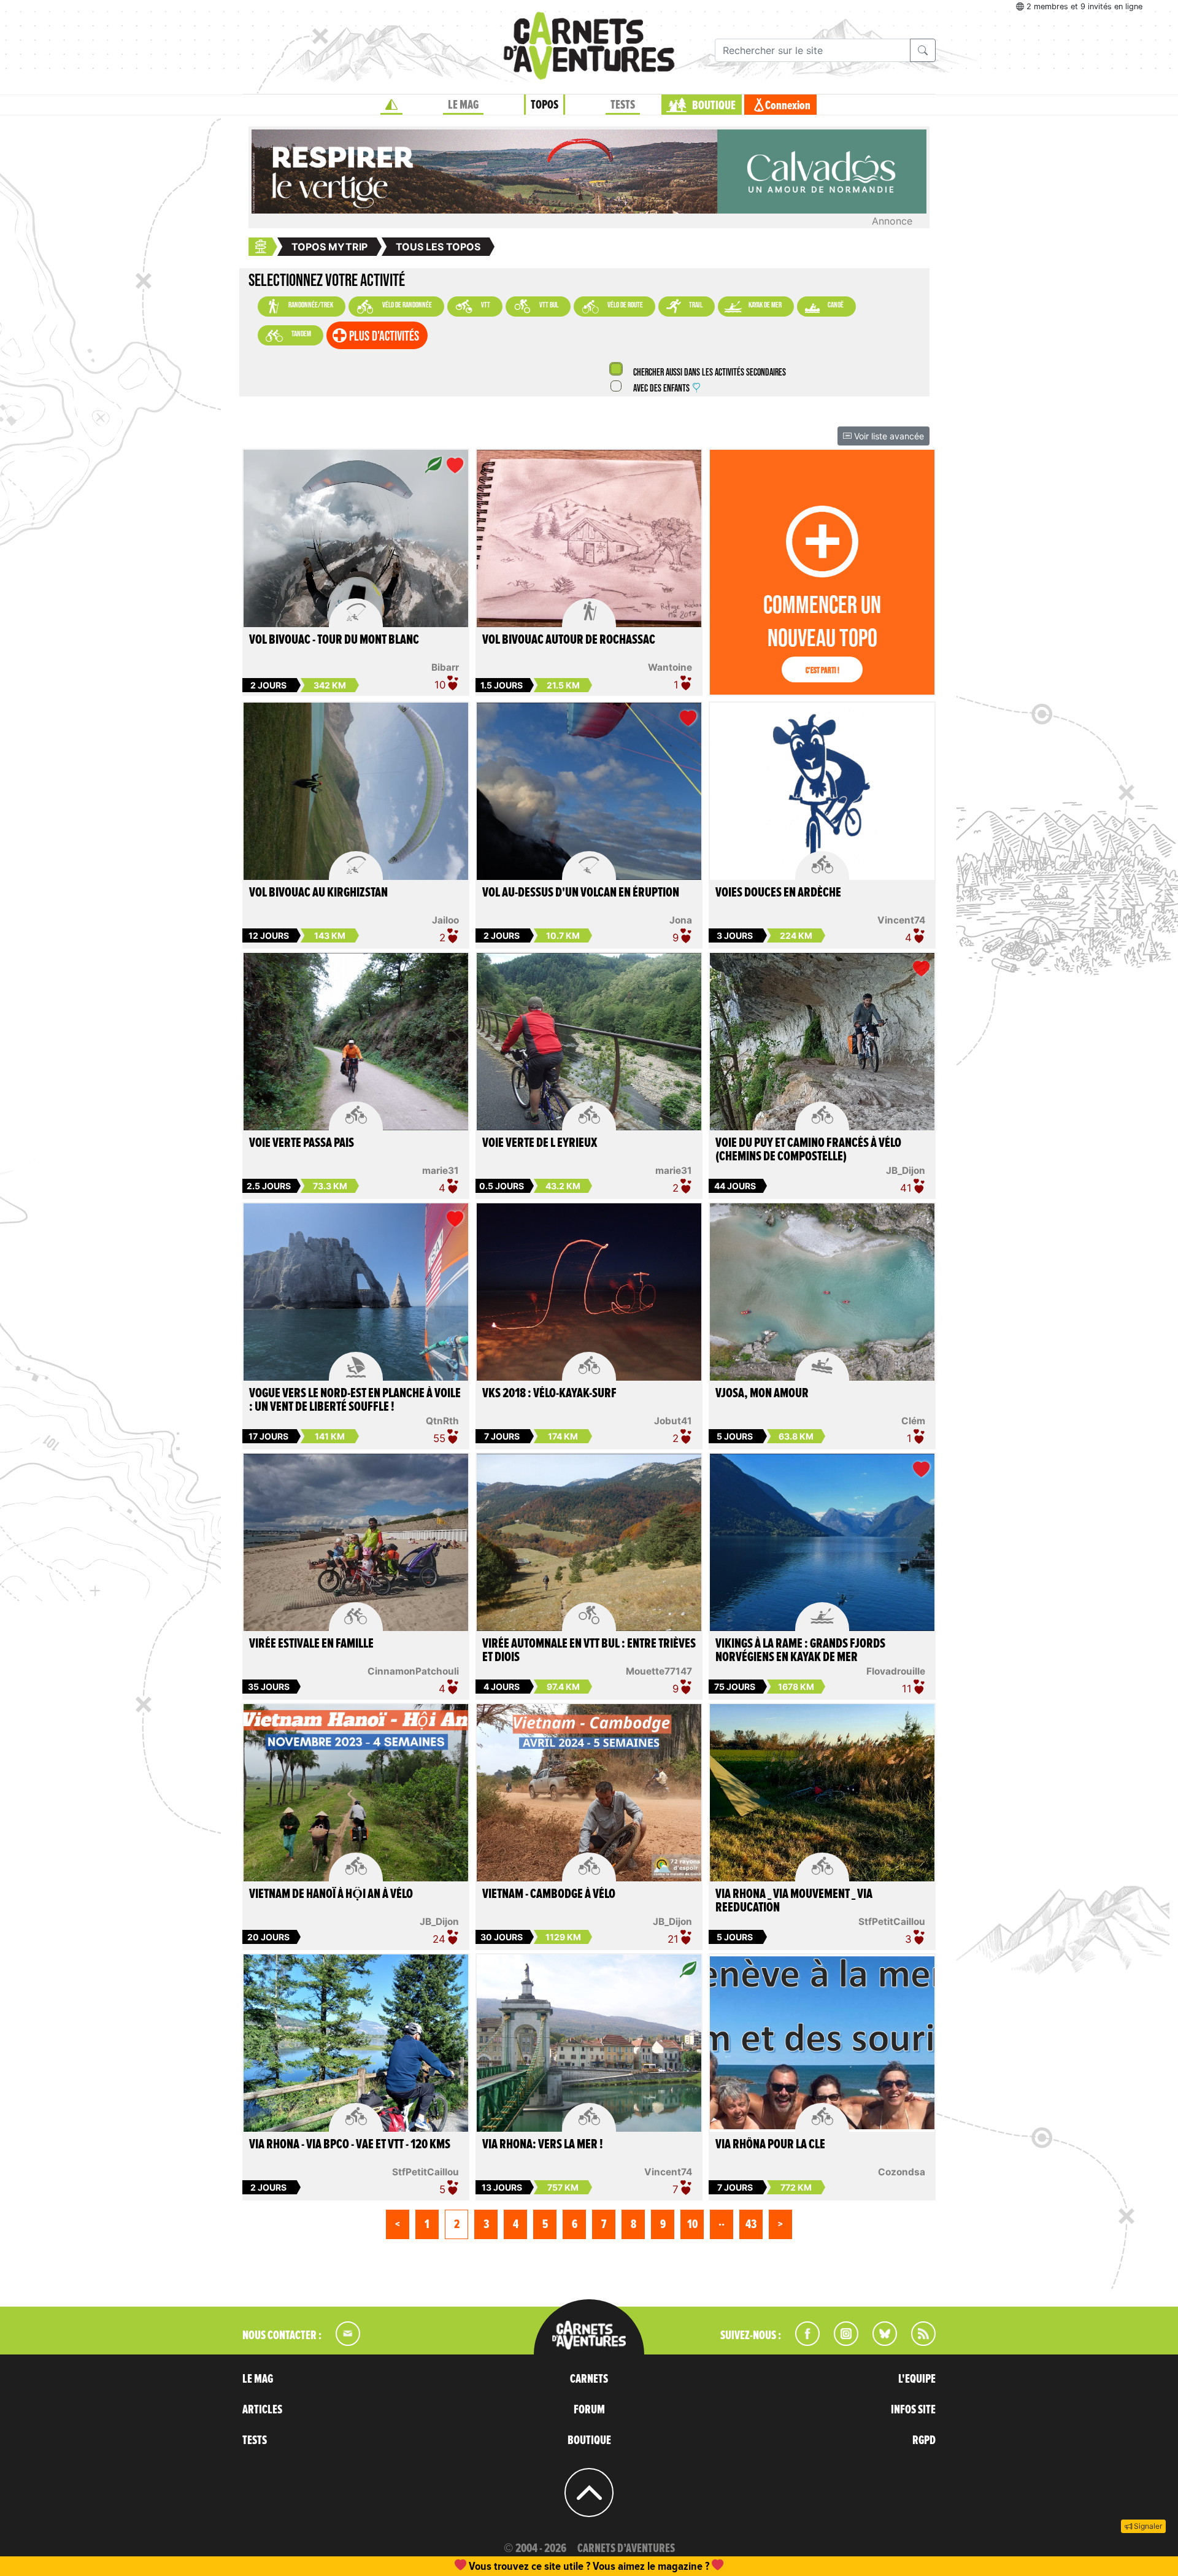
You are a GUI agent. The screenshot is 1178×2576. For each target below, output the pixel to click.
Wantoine (670, 667)
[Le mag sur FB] (802, 2342)
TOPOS (545, 105)
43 (751, 2224)
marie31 (441, 1170)
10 (692, 2224)
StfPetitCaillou (892, 1922)
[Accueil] (391, 105)
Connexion (788, 106)
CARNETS (589, 2379)
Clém (913, 1421)
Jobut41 (673, 1421)
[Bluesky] (879, 2342)
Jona (681, 920)
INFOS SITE (913, 2410)
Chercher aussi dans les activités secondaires (709, 373)
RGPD (924, 2440)
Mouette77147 (659, 1671)
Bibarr (445, 667)
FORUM (589, 2410)
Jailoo (445, 920)
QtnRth (442, 1421)
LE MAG (463, 105)
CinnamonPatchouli (413, 1671)
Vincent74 (901, 920)
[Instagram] (841, 2342)
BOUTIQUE (714, 106)
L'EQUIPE (917, 2379)
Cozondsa (902, 2172)
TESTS (623, 105)
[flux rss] (917, 2342)
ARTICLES (262, 2410)
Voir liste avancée (888, 436)
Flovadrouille (896, 1671)
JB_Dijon (906, 1170)
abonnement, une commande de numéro (494, 2566)
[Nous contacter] (342, 2342)
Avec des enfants (661, 389)
